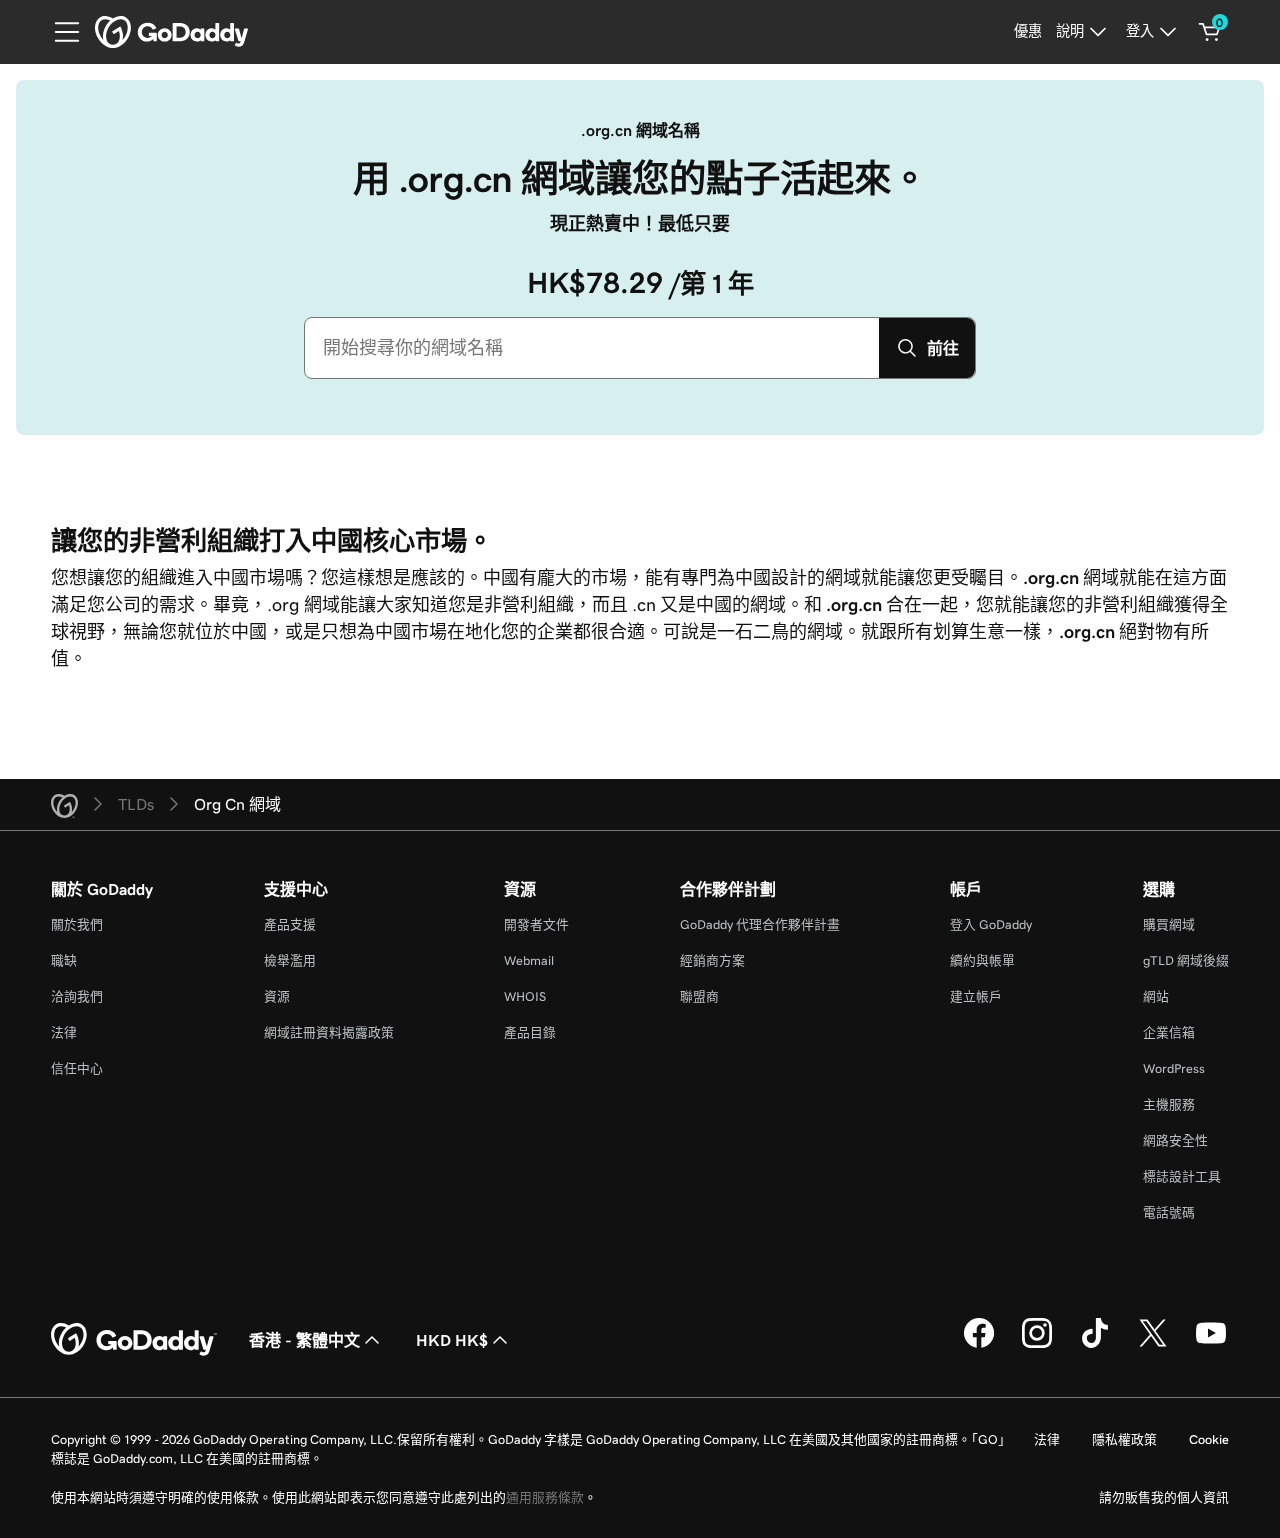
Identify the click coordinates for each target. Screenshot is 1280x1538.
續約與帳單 (982, 960)
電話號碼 (1169, 1212)
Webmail (529, 960)
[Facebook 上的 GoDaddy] (979, 1345)
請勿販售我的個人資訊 (1164, 1497)
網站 (1156, 996)
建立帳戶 (976, 996)
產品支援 (290, 924)
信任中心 (77, 1068)
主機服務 (1169, 1104)
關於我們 (77, 924)
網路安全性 (1175, 1140)
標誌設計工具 (1182, 1176)
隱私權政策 (1124, 1439)
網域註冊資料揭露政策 (329, 1032)
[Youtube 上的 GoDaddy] (1211, 1345)
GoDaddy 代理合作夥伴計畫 (760, 924)
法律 (64, 1032)
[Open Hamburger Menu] (59, 32)
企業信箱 (1169, 1032)
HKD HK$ (452, 1340)
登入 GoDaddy (991, 924)
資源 (277, 996)
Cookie (1209, 1439)
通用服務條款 (545, 1497)
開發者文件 (536, 924)
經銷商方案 (712, 960)
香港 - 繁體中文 (304, 1340)
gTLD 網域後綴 (1186, 960)
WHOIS (525, 996)
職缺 (64, 960)
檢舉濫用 (290, 960)
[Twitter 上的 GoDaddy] (1153, 1345)
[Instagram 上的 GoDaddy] (1037, 1345)
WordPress (1174, 1068)
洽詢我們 (77, 996)
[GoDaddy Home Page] (134, 1340)
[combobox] (592, 348)
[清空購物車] (1210, 32)
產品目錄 (530, 1032)
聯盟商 (699, 996)
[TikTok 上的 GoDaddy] (1095, 1345)
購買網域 (1169, 924)
